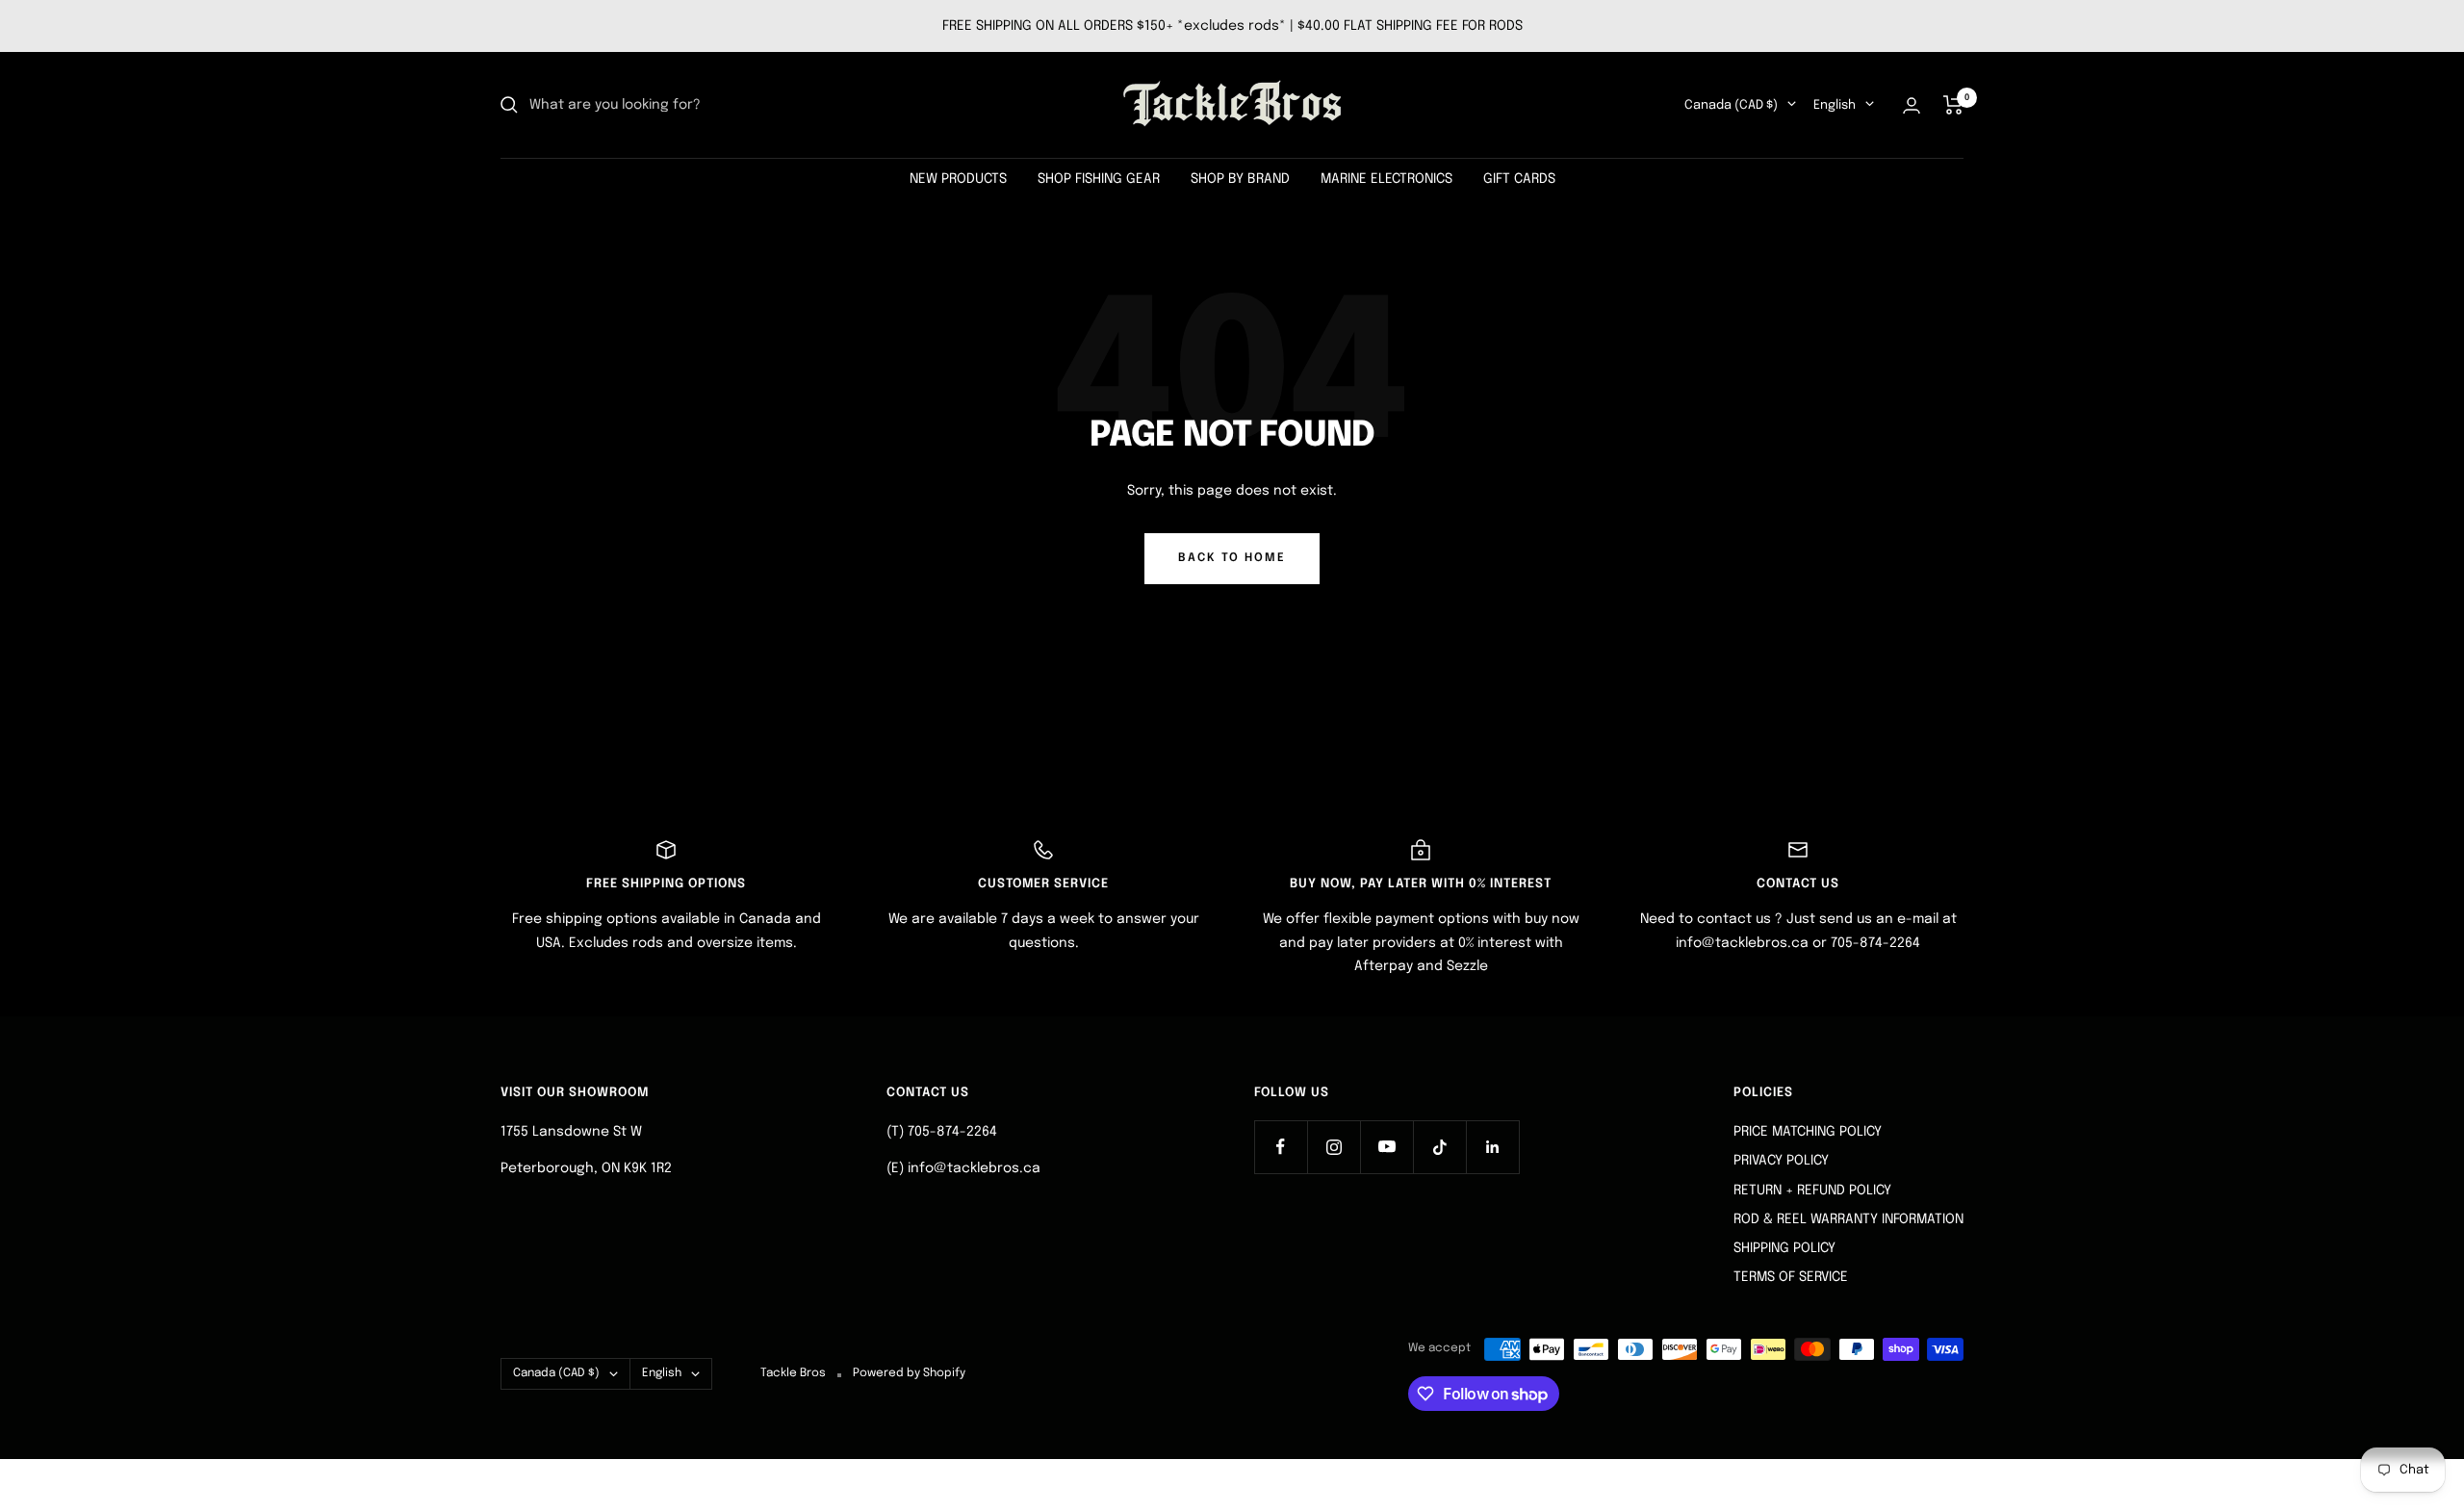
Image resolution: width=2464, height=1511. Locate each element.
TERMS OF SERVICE (1791, 1277)
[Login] (1912, 105)
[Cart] (1953, 105)
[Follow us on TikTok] (1439, 1147)
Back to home (1232, 558)
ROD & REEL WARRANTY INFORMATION (1848, 1219)
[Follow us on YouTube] (1386, 1147)
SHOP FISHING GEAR (1099, 179)
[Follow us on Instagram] (1334, 1147)
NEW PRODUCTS (958, 179)
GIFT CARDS (1519, 179)
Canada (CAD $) (1731, 105)
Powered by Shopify (909, 1373)
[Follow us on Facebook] (1281, 1147)
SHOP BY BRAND (1240, 179)
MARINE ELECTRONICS (1386, 179)
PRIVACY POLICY (1781, 1161)
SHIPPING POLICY (1784, 1248)
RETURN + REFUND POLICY (1812, 1191)
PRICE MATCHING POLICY (1808, 1132)
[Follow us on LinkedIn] (1492, 1147)
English (1835, 105)
